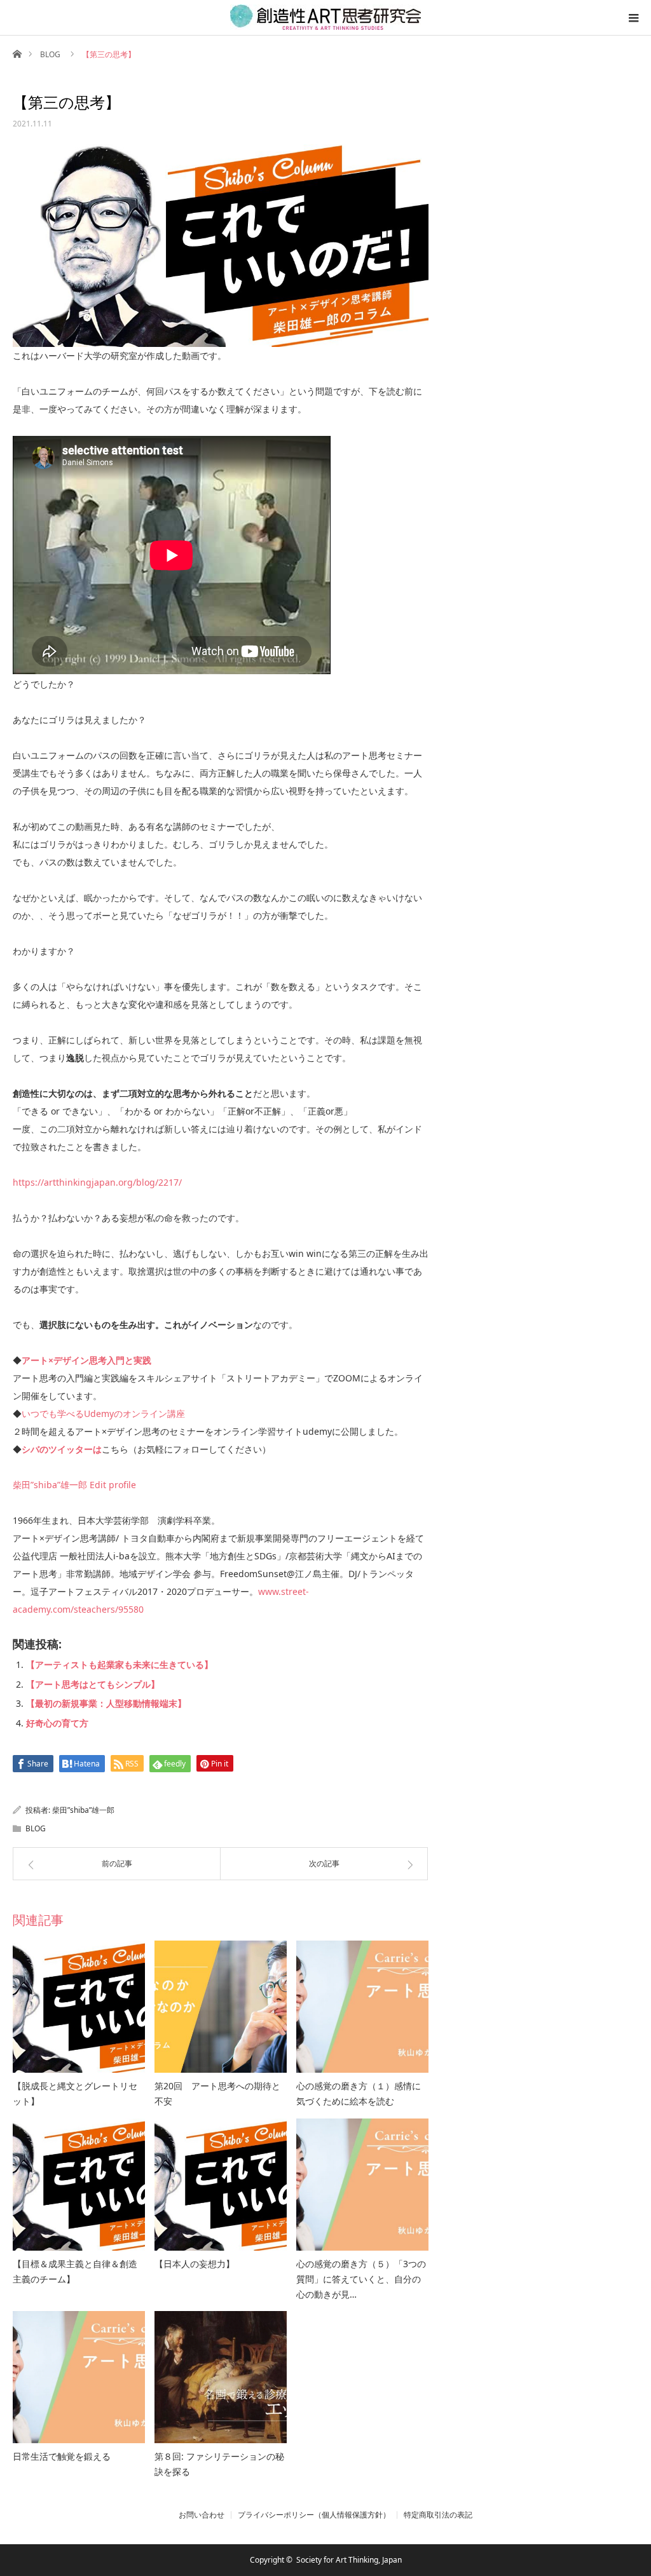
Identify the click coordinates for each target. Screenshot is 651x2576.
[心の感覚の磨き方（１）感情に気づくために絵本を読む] (362, 2007)
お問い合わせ (202, 2515)
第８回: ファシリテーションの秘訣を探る (219, 2464)
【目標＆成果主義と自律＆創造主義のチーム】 (75, 2271)
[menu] (633, 18)
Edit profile (112, 1485)
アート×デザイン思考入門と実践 (86, 1360)
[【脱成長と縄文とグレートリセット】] (79, 2007)
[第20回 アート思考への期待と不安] (221, 2007)
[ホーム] (17, 53)
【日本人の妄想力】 (195, 2264)
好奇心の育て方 (57, 1723)
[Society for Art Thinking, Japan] (325, 17)
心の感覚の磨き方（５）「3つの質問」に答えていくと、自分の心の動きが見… (361, 2279)
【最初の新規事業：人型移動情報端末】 (106, 1703)
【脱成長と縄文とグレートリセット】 (75, 2093)
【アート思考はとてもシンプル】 (93, 1684)
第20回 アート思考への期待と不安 (217, 2093)
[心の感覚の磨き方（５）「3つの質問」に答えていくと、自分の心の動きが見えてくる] (362, 2185)
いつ (31, 1413)
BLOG (50, 54)
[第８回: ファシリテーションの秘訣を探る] (221, 2377)
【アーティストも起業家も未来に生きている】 (120, 1664)
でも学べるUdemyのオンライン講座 (112, 1413)
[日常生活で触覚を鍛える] (79, 2377)
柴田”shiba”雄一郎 (50, 1485)
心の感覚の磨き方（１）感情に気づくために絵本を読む (359, 2093)
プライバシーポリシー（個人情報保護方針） (314, 2515)
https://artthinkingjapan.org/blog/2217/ (97, 1182)
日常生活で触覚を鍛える (62, 2456)
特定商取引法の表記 (438, 2515)
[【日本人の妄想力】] (221, 2185)
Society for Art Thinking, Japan (349, 2560)
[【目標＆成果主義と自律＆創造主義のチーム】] (79, 2185)
